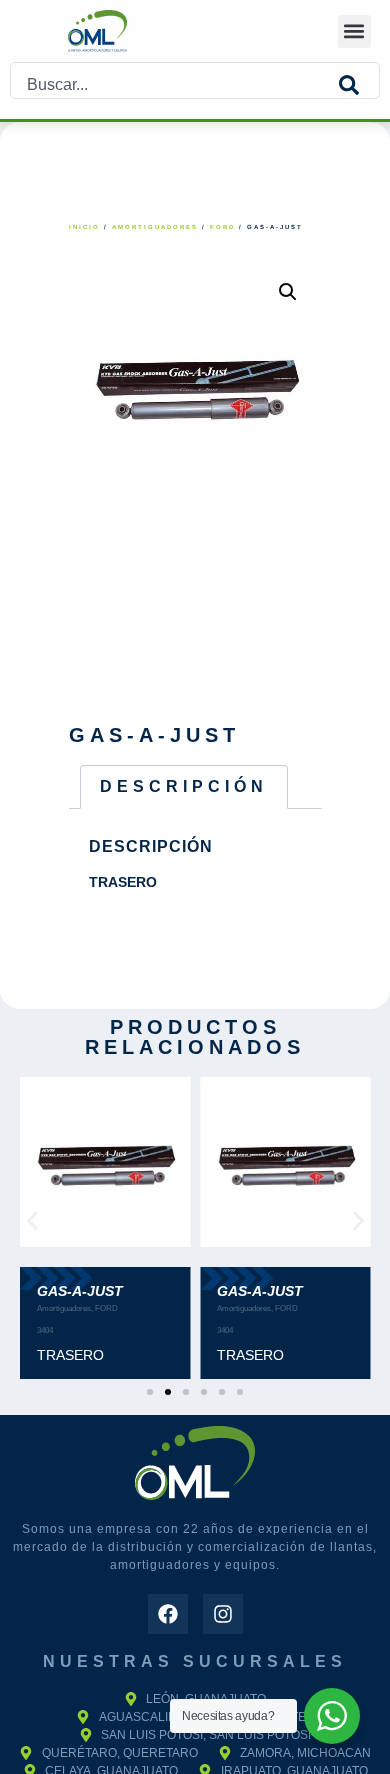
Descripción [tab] (184, 786)
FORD (222, 227)
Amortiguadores (155, 227)
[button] (354, 31)
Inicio (84, 227)
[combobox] (175, 85)
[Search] (359, 85)
